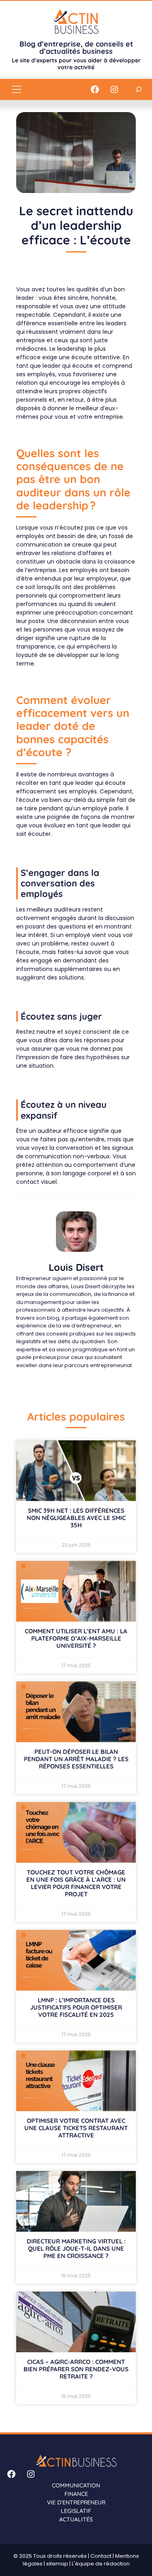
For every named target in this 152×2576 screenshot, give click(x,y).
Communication (76, 2485)
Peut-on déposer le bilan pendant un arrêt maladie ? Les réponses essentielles (76, 1759)
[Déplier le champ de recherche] (139, 89)
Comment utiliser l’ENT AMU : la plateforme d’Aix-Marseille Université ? (76, 1638)
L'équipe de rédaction (101, 2564)
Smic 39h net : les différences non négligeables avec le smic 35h (76, 1518)
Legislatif (76, 2511)
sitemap (57, 2564)
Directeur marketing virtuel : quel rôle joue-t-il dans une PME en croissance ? (76, 2248)
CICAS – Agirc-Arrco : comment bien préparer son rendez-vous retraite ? (76, 2369)
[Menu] (17, 89)
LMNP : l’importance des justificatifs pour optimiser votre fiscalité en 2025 (76, 2007)
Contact (101, 2556)
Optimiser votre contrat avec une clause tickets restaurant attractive (76, 2128)
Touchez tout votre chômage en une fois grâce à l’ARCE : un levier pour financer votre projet (76, 1883)
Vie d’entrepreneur (76, 2502)
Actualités (76, 2519)
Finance (76, 2494)
